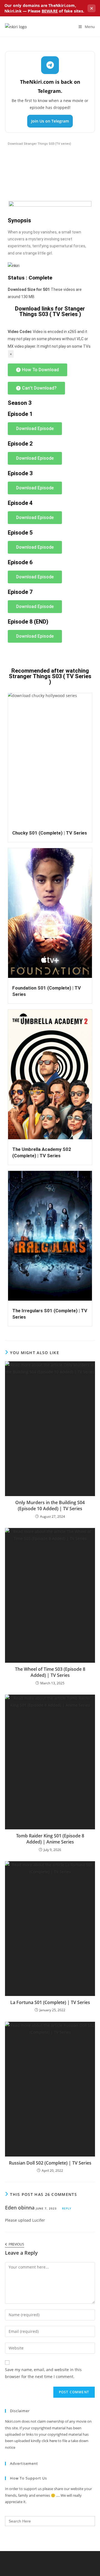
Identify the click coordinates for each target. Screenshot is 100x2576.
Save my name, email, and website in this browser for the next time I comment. (43, 2373)
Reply (67, 2208)
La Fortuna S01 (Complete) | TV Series (50, 2002)
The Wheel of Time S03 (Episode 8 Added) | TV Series (50, 1672)
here (53, 2441)
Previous (16, 2245)
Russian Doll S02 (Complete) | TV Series (50, 2163)
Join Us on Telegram (50, 121)
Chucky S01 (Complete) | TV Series (50, 833)
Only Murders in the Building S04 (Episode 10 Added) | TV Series (50, 1506)
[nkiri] (14, 266)
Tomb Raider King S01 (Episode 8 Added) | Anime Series (50, 1839)
